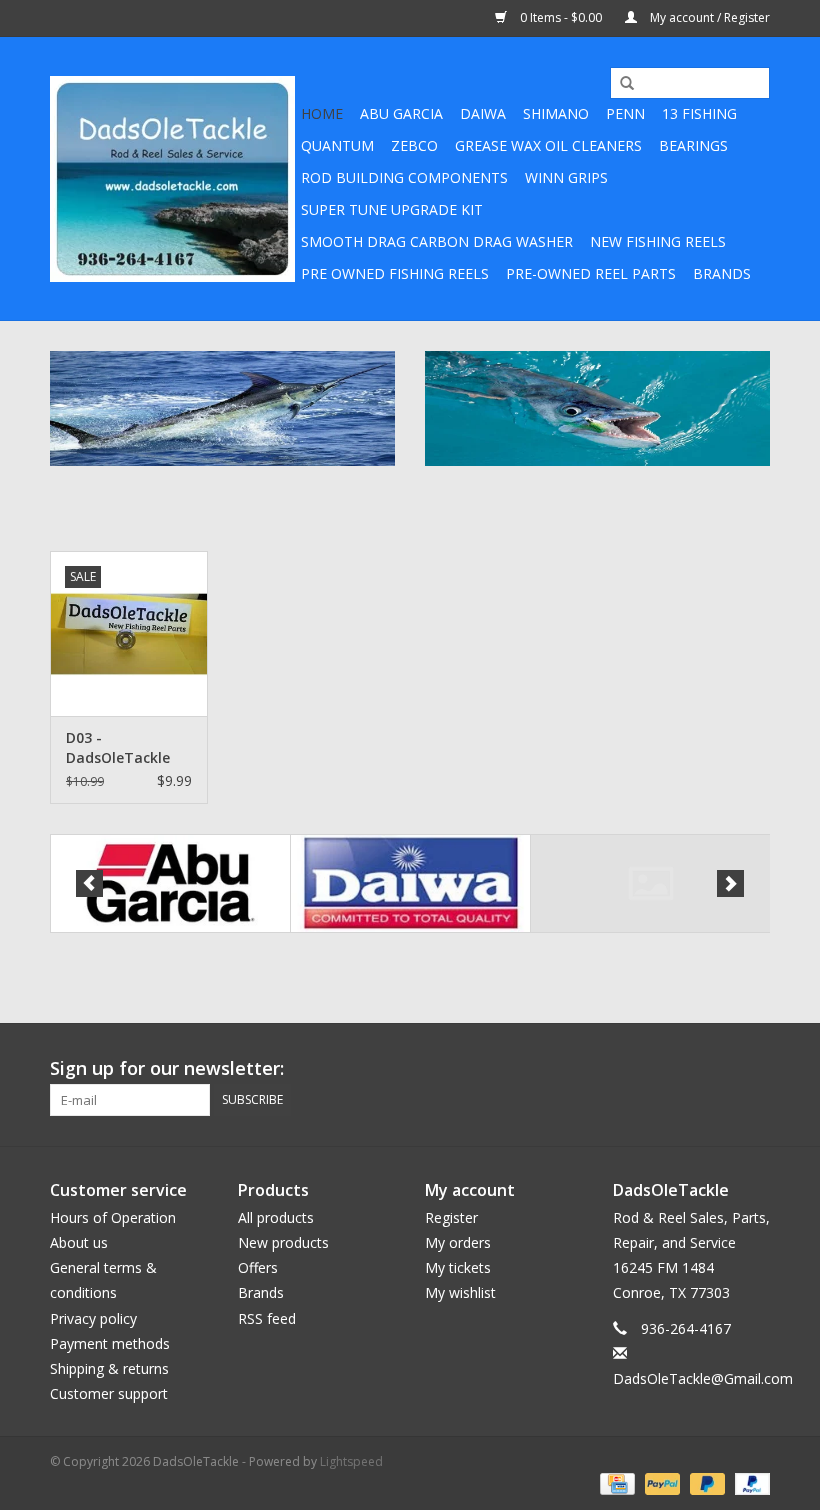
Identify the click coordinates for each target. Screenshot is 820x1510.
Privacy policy (93, 1318)
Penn (625, 113)
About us (79, 1242)
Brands (722, 273)
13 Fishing (699, 113)
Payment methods (110, 1343)
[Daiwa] (410, 883)
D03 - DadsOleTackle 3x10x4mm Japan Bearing (126, 748)
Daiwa (483, 113)
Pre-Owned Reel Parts (591, 273)
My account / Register (708, 17)
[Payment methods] (615, 1482)
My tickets (458, 1267)
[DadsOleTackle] (172, 179)
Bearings (693, 145)
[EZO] (650, 883)
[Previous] (89, 883)
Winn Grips (566, 177)
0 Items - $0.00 (561, 17)
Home (322, 113)
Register (451, 1217)
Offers (258, 1267)
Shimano (556, 113)
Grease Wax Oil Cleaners (548, 145)
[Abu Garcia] (170, 883)
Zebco (414, 145)
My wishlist (460, 1292)
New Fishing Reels (658, 241)
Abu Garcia (401, 113)
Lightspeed (351, 1461)
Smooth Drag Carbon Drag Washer (437, 241)
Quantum (337, 145)
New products (283, 1242)
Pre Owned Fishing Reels (395, 273)
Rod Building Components (404, 177)
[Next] (730, 883)
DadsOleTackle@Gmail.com (703, 1378)
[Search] (620, 84)
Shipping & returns (109, 1368)
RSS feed (267, 1318)
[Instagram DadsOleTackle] (754, 1069)
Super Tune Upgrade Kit (392, 209)
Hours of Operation (113, 1217)
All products (276, 1217)
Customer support (109, 1393)
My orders (458, 1242)
